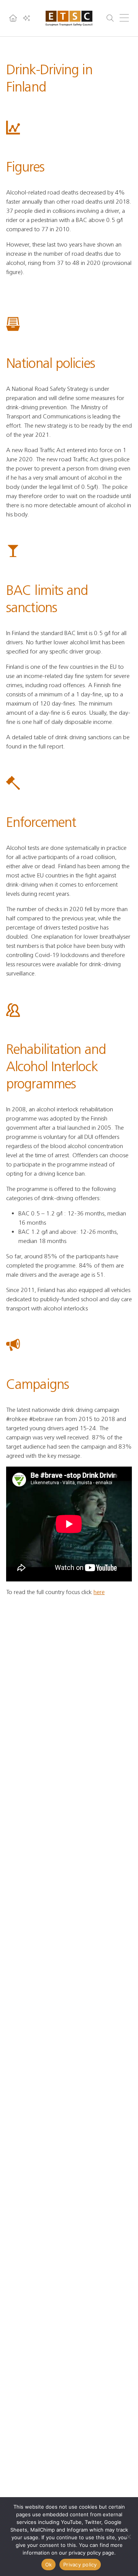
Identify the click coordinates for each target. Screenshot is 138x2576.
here (99, 1592)
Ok (49, 2565)
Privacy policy (80, 2565)
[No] (128, 2537)
